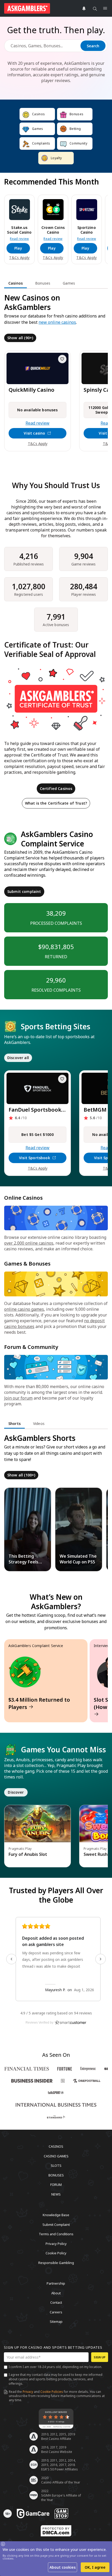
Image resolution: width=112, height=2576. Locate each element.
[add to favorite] (62, 359)
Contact (56, 2302)
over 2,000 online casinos (29, 1243)
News (56, 2194)
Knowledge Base (56, 2215)
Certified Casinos (56, 789)
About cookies (63, 2567)
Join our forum (18, 1398)
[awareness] (33, 2514)
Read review (19, 239)
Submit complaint (24, 891)
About (56, 2293)
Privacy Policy (56, 2243)
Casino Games (56, 2156)
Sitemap (56, 2321)
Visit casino (34, 433)
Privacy (28, 2392)
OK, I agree (95, 2567)
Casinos (56, 2146)
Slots (56, 2165)
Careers (56, 2312)
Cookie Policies (52, 2392)
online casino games (24, 1309)
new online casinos (57, 322)
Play (18, 248)
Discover (16, 1792)
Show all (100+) (21, 1475)
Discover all (18, 1058)
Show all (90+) (20, 338)
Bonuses (56, 2175)
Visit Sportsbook (35, 1158)
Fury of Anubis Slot (28, 1854)
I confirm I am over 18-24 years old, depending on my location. (55, 2367)
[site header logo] (27, 8)
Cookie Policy (56, 2253)
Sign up (100, 2357)
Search (93, 46)
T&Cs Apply (19, 258)
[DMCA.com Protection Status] (56, 2531)
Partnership (56, 2283)
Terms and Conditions (56, 2234)
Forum (56, 2185)
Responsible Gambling (56, 2262)
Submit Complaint (56, 2224)
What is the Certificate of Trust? (56, 803)
